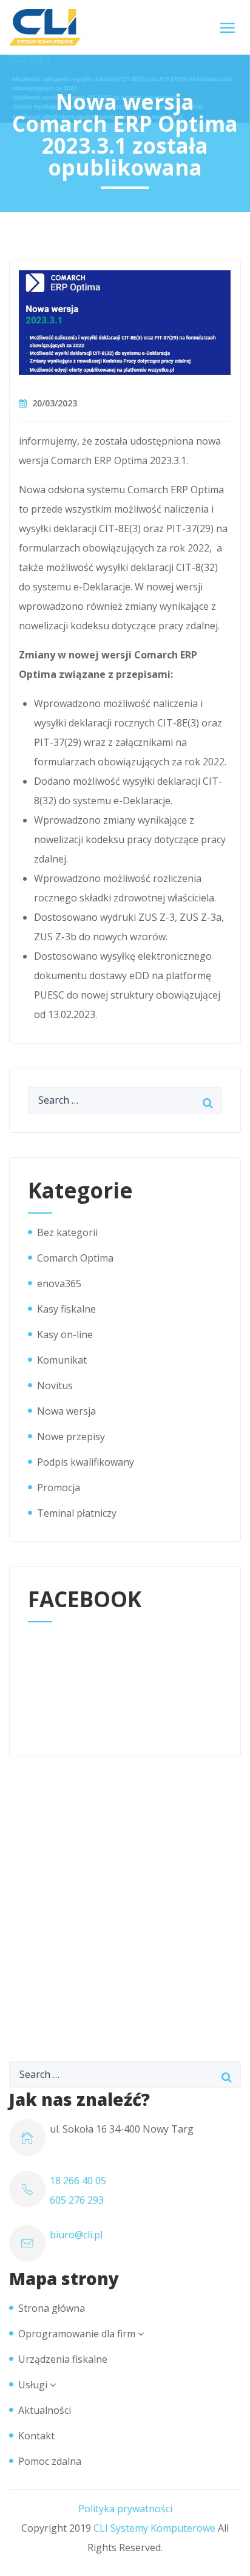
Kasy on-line (65, 1334)
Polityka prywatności (125, 2509)
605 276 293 (77, 2200)
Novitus (55, 1385)
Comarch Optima (75, 1258)
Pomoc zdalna (50, 2461)
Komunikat (62, 1360)
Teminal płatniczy (77, 1513)
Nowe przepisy (71, 1437)
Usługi (33, 2385)
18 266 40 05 (78, 2181)
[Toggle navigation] (228, 28)
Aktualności (45, 2410)
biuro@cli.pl (76, 2235)
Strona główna (52, 2308)
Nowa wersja (66, 1411)
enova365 (59, 1283)
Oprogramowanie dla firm (77, 2334)
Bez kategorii (67, 1232)
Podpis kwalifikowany (86, 1462)
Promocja (59, 1488)
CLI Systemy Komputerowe (154, 2528)
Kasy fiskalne (66, 1309)
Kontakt (36, 2436)
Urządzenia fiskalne (63, 2359)
